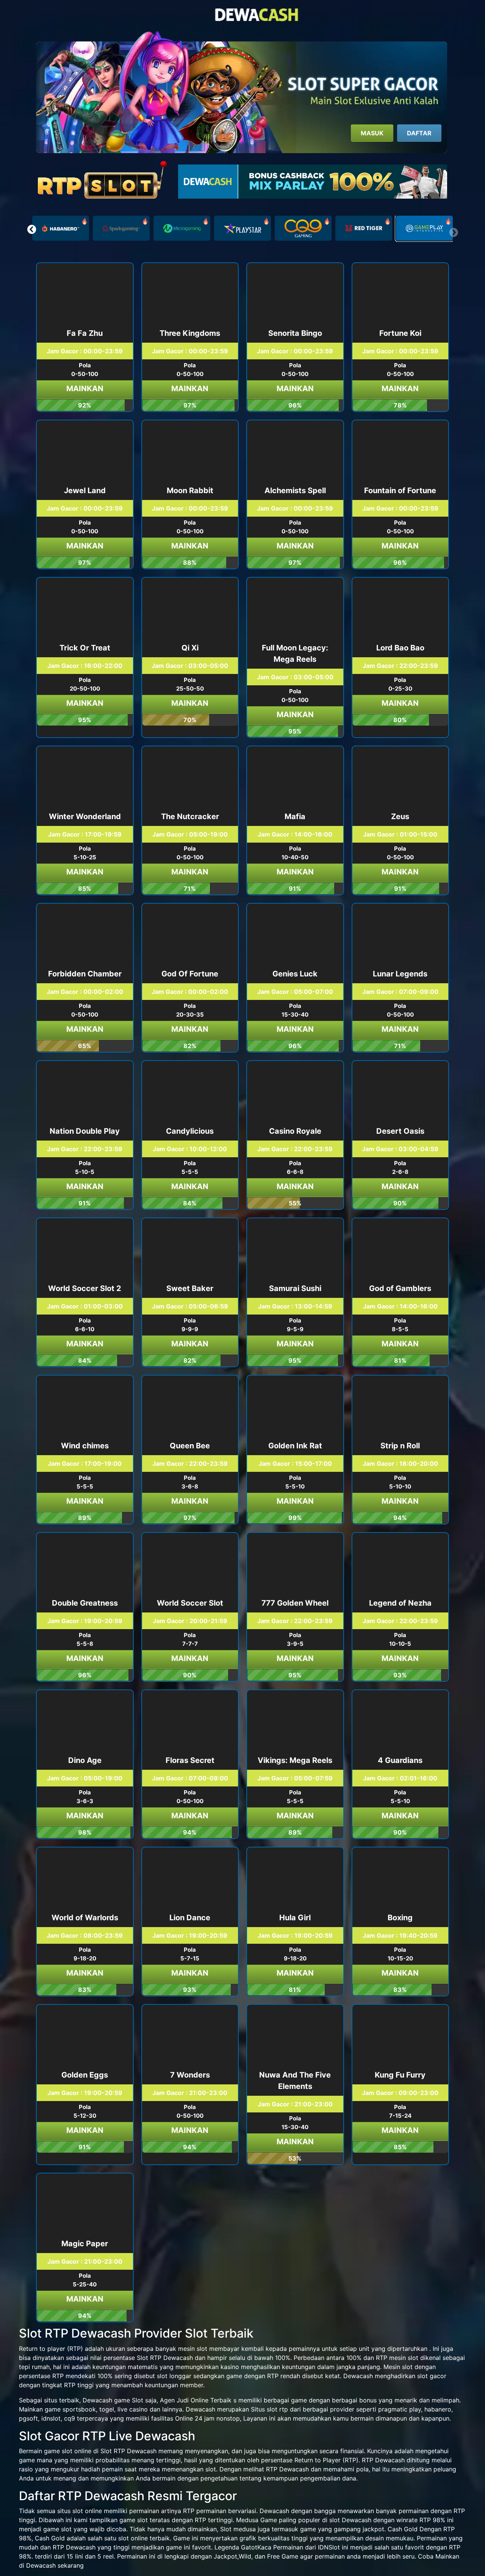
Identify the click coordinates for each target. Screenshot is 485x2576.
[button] (32, 229)
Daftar (419, 133)
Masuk (372, 133)
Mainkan (85, 389)
